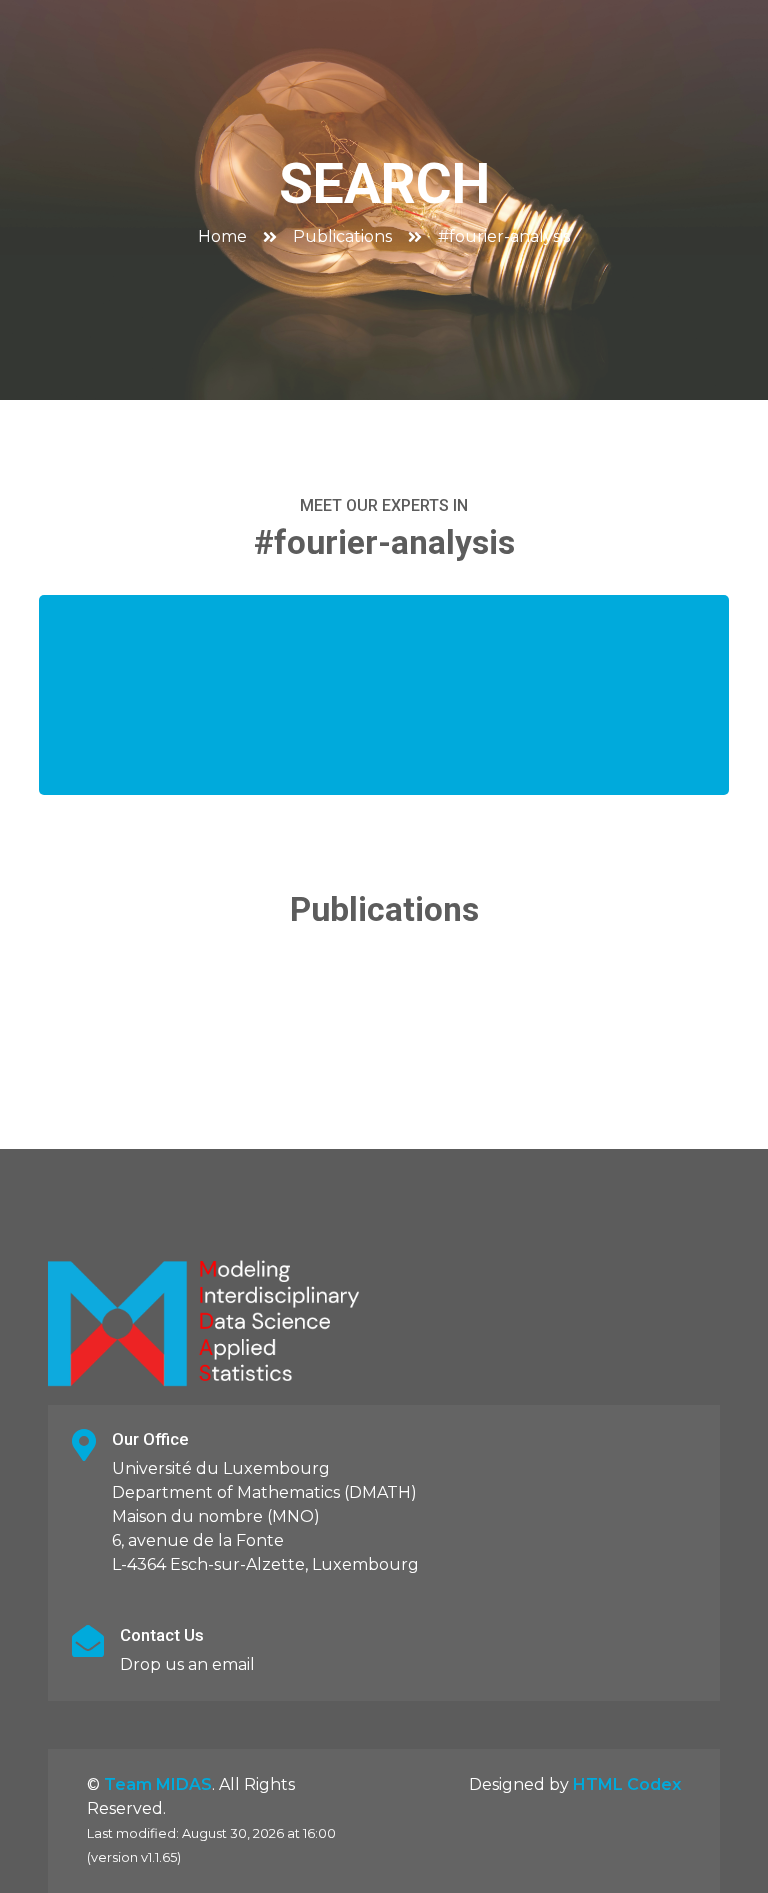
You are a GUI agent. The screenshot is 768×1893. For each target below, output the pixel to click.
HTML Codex (627, 1784)
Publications (342, 236)
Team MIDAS (158, 1784)
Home (222, 236)
